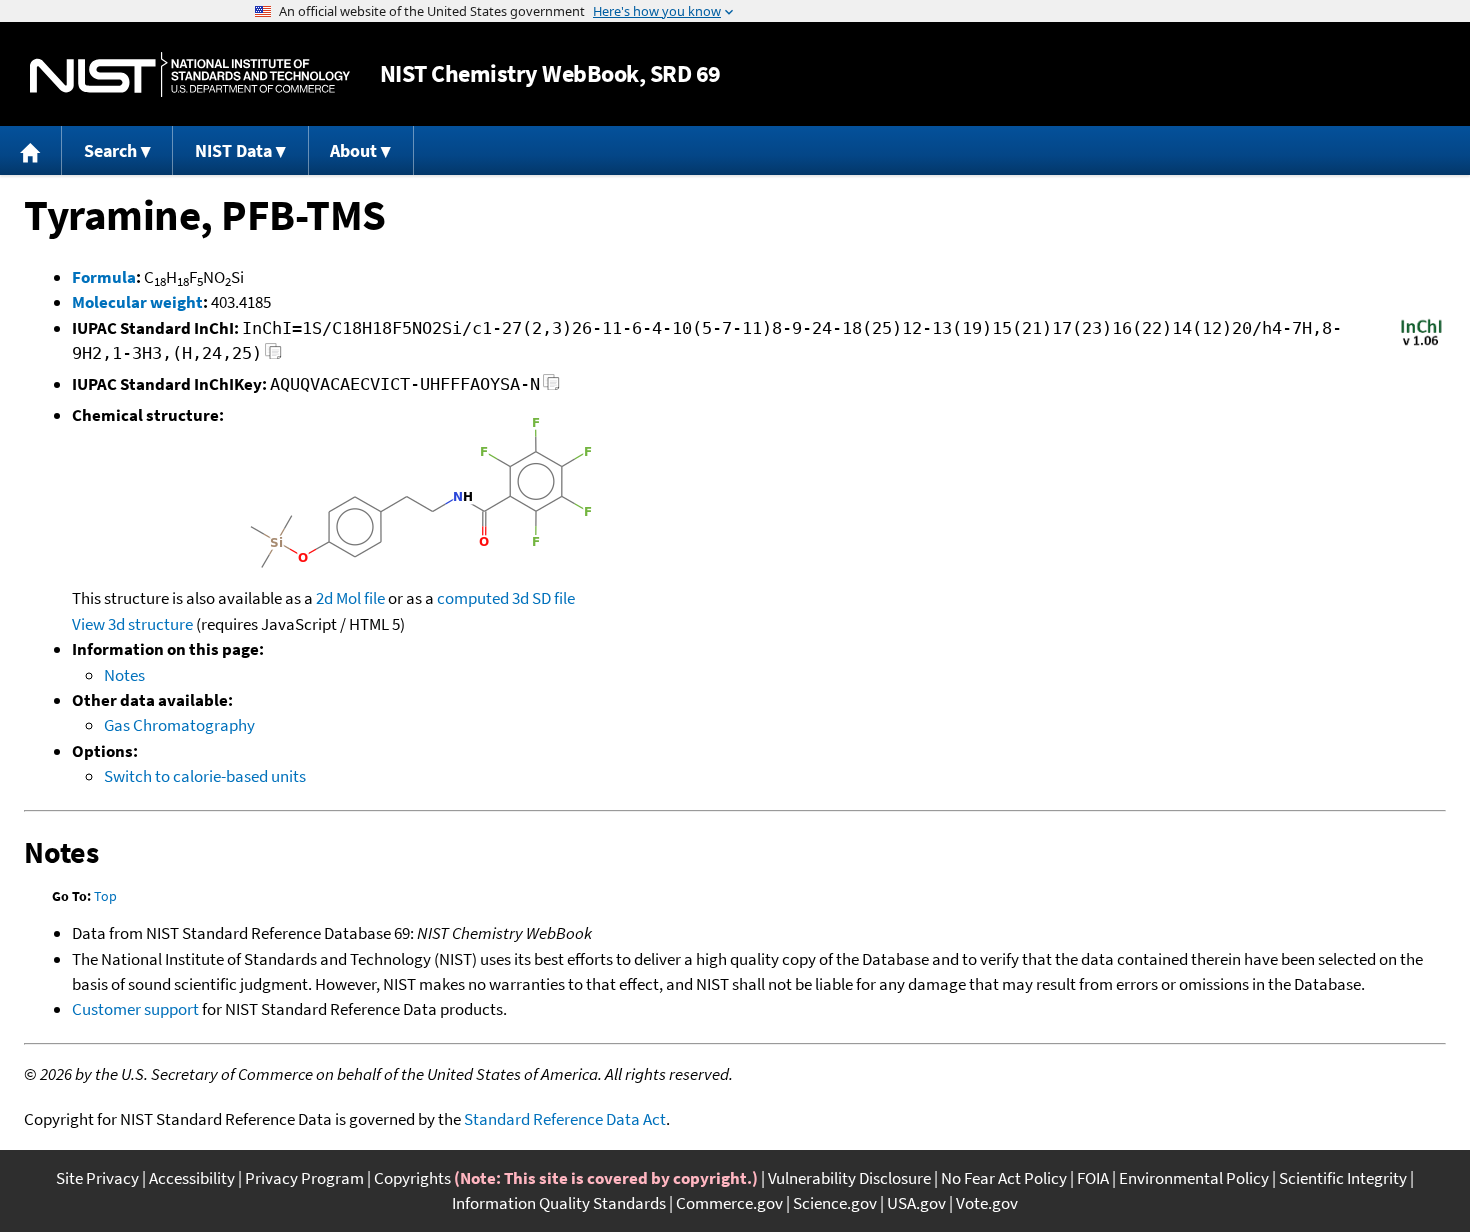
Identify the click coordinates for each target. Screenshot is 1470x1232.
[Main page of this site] (31, 150)
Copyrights (412, 1178)
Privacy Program (304, 1178)
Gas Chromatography (179, 725)
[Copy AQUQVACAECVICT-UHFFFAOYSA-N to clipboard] (551, 387)
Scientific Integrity (1343, 1178)
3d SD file (543, 598)
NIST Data (233, 150)
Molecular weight (137, 302)
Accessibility (192, 1178)
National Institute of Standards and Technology (190, 74)
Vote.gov (987, 1203)
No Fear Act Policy (1004, 1178)
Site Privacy (97, 1178)
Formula (104, 277)
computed (473, 598)
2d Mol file (350, 598)
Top (105, 896)
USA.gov (916, 1203)
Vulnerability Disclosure (849, 1178)
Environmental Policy (1194, 1178)
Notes (124, 675)
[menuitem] (31, 150)
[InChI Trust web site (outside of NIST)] (1421, 344)
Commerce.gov (729, 1203)
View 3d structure (132, 624)
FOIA (1093, 1178)
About (353, 150)
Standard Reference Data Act (565, 1119)
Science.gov (835, 1203)
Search (110, 150)
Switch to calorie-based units (205, 776)
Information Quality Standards (559, 1203)
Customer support (135, 1009)
